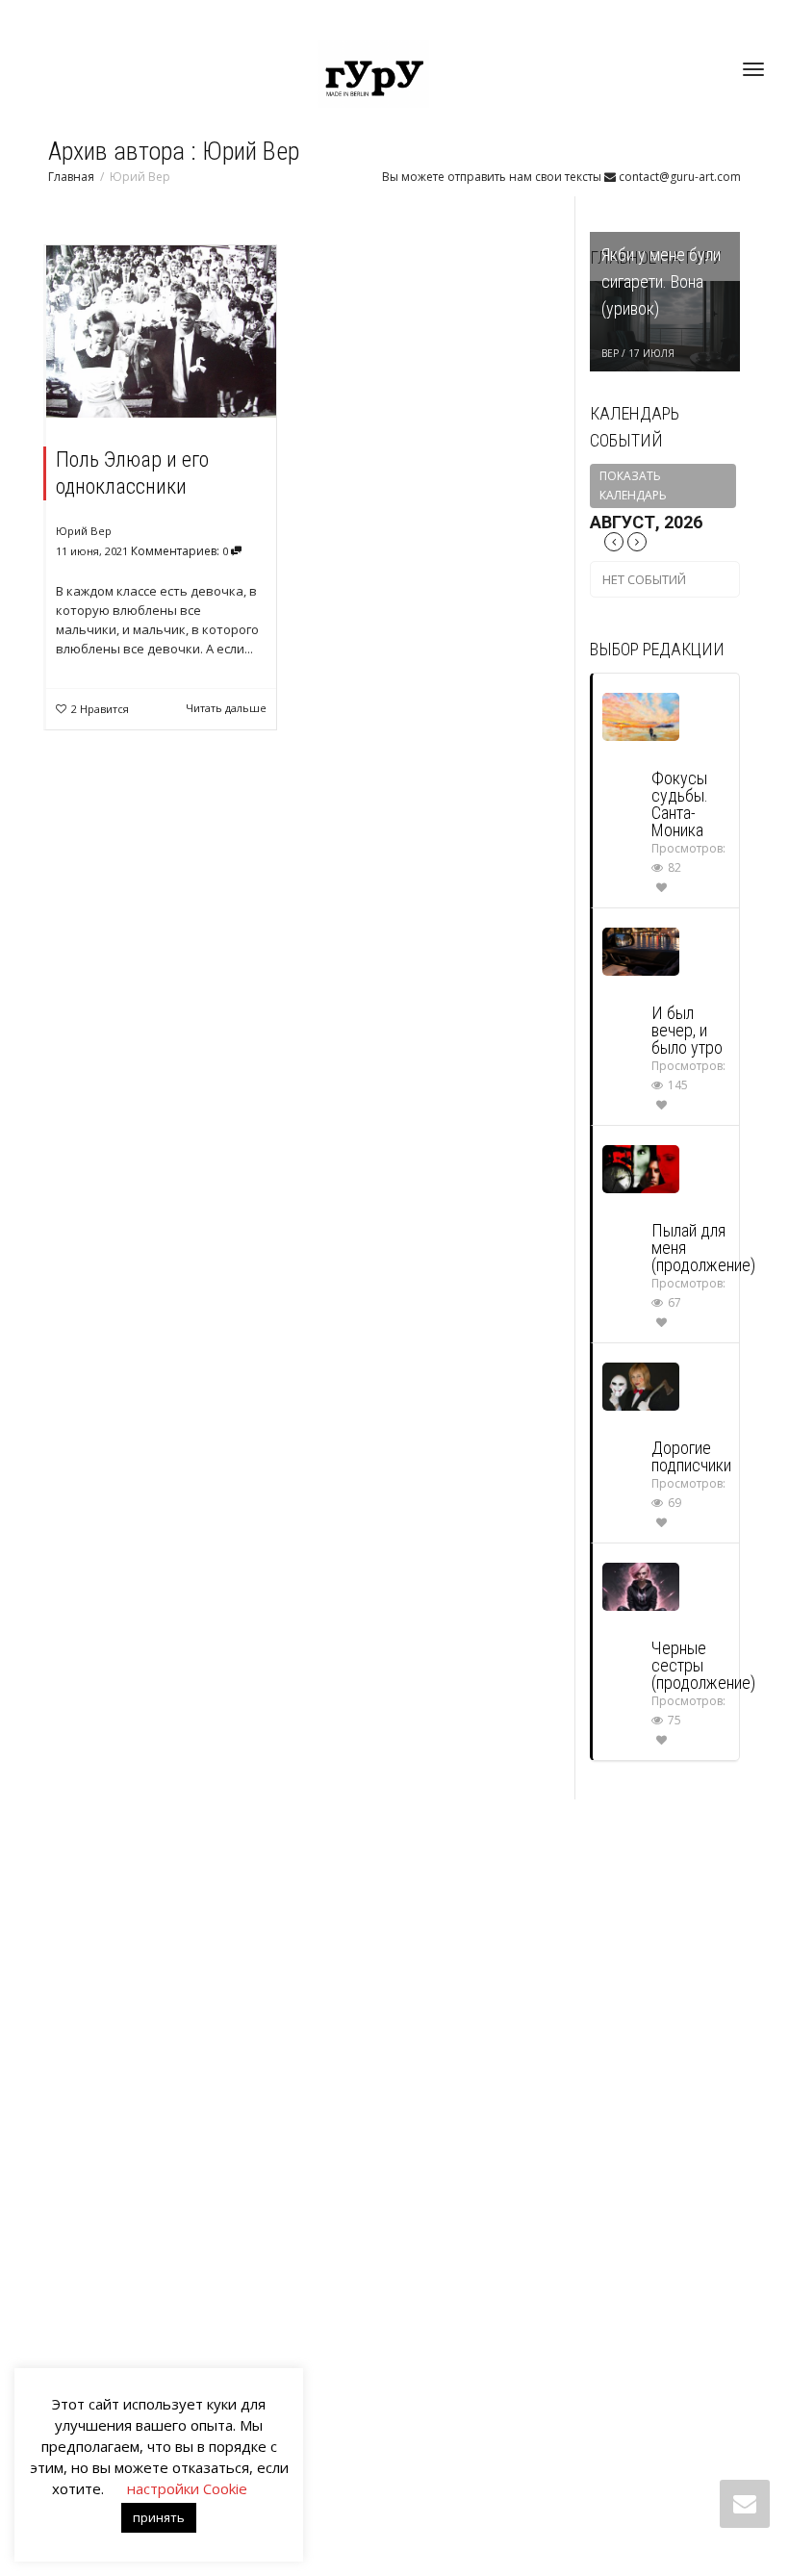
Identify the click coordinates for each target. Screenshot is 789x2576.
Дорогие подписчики (691, 1456)
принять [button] (159, 2517)
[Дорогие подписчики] (641, 1385)
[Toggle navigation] (753, 69)
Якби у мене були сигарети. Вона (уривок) (661, 281)
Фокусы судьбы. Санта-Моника (680, 804)
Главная (71, 177)
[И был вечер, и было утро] (641, 950)
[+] (161, 332)
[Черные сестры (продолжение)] (641, 1585)
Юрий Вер (84, 531)
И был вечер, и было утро (687, 1030)
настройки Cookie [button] (187, 2488)
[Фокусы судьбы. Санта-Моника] (641, 715)
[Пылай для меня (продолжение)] (641, 1168)
